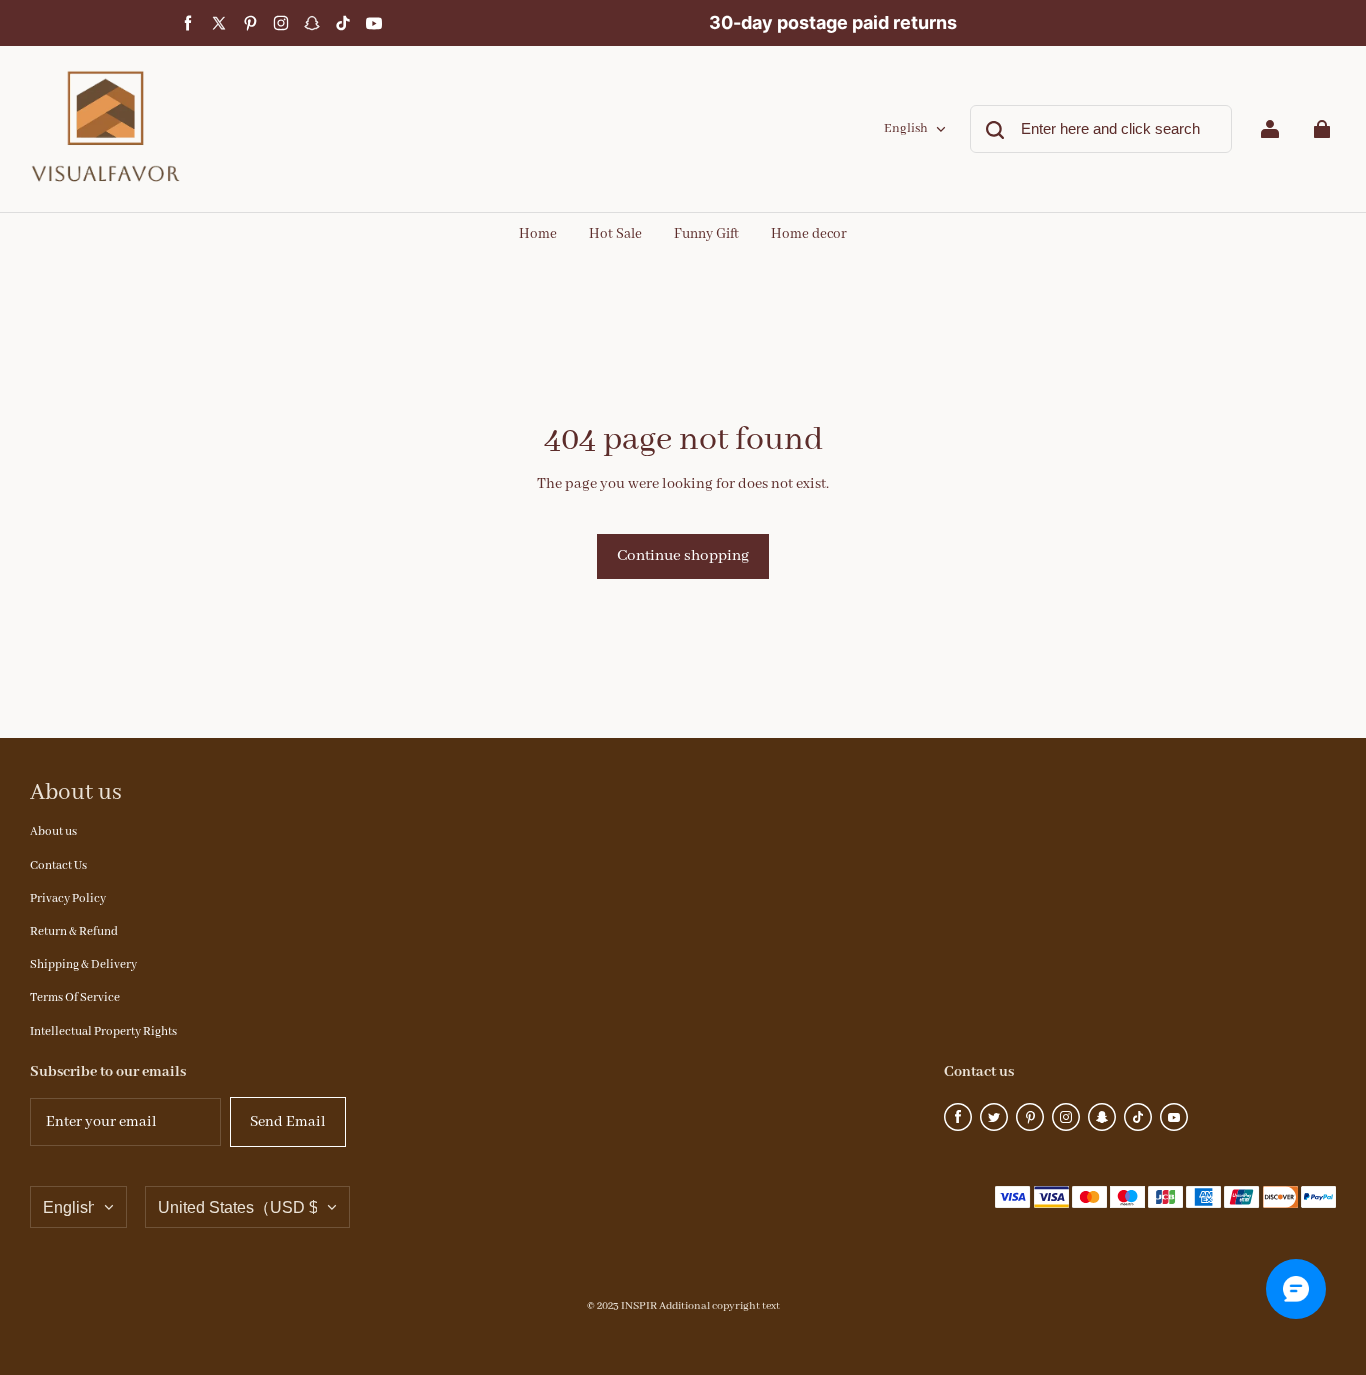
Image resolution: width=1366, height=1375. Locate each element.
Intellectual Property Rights (103, 1031)
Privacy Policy (68, 898)
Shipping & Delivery (83, 964)
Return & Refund (74, 931)
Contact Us (58, 865)
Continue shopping (683, 556)
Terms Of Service (75, 997)
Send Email (288, 1122)
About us (53, 831)
